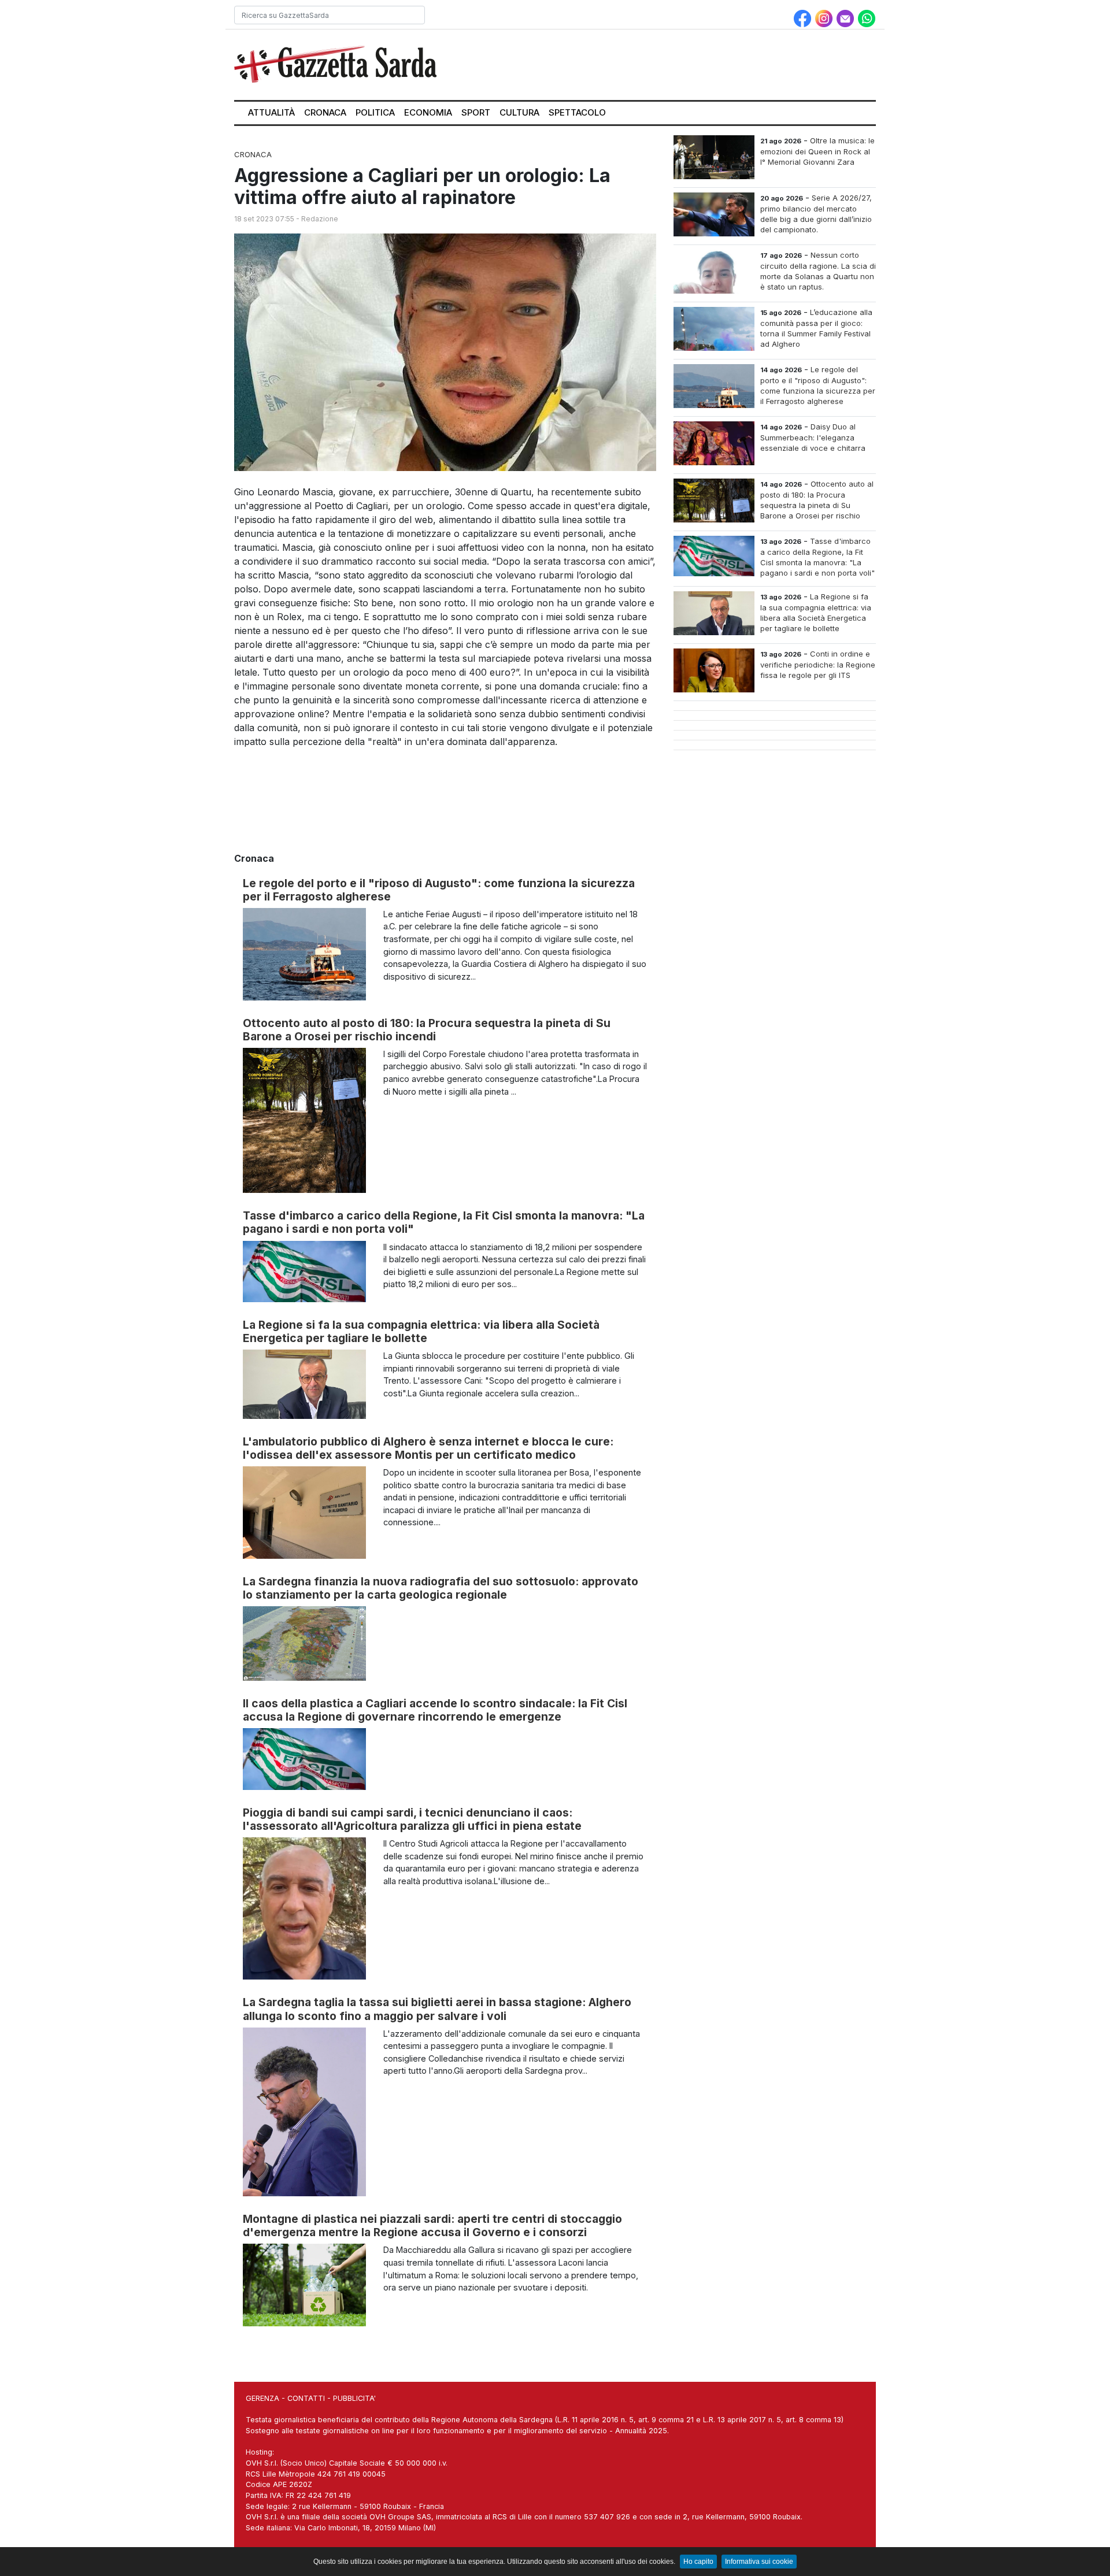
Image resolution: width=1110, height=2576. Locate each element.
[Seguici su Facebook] (804, 17)
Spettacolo (577, 112)
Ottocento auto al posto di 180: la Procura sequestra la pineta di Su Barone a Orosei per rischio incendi (427, 1030)
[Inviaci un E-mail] (847, 17)
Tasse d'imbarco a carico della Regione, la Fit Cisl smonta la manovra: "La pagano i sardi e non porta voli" (444, 1222)
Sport (476, 112)
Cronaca (325, 112)
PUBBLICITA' (354, 2398)
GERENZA (262, 2398)
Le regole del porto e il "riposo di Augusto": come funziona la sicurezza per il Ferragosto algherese (439, 890)
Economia (428, 112)
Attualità (271, 112)
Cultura (519, 112)
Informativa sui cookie (759, 2562)
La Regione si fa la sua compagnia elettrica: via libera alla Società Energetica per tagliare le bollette (421, 1331)
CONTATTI (306, 2398)
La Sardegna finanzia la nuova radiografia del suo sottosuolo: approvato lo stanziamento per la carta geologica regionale (441, 1588)
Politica (375, 112)
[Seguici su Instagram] (825, 17)
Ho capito (698, 2562)
